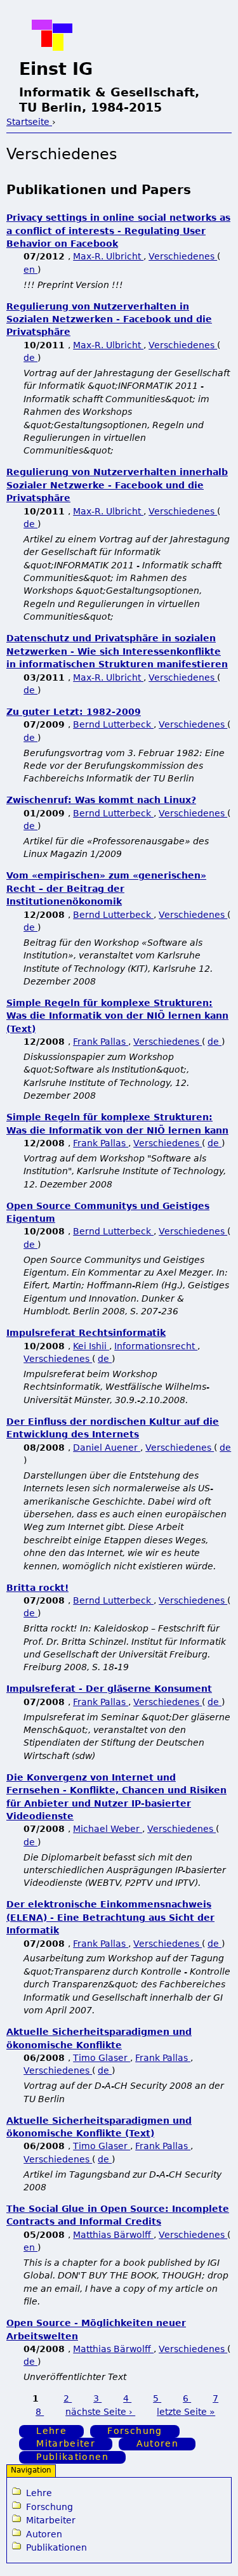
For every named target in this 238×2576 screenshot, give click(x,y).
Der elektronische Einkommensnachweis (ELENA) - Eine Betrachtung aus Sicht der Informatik (110, 1917)
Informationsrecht (156, 1346)
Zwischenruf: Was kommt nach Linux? (101, 800)
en (30, 270)
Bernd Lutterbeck (113, 724)
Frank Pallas (101, 1042)
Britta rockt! (37, 1588)
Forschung (135, 2431)
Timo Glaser (102, 2058)
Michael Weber (108, 1829)
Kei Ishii (91, 1346)
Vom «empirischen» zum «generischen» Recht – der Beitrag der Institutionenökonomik (106, 888)
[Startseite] (52, 35)
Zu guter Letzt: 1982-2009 (74, 712)
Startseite (29, 122)
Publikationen (72, 2457)
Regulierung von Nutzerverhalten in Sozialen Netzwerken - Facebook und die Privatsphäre (109, 319)
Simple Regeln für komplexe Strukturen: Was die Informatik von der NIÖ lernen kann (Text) (117, 1016)
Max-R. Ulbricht (108, 256)
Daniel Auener (107, 1448)
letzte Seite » (186, 2412)
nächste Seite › (100, 2412)
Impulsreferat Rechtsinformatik (86, 1333)
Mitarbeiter (66, 2444)
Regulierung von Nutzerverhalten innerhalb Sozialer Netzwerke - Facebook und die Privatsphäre (117, 485)
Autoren (158, 2444)
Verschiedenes (183, 256)
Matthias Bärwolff (113, 2235)
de (30, 358)
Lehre (51, 2431)
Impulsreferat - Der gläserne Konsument (109, 1689)
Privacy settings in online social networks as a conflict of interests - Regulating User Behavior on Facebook (118, 231)
